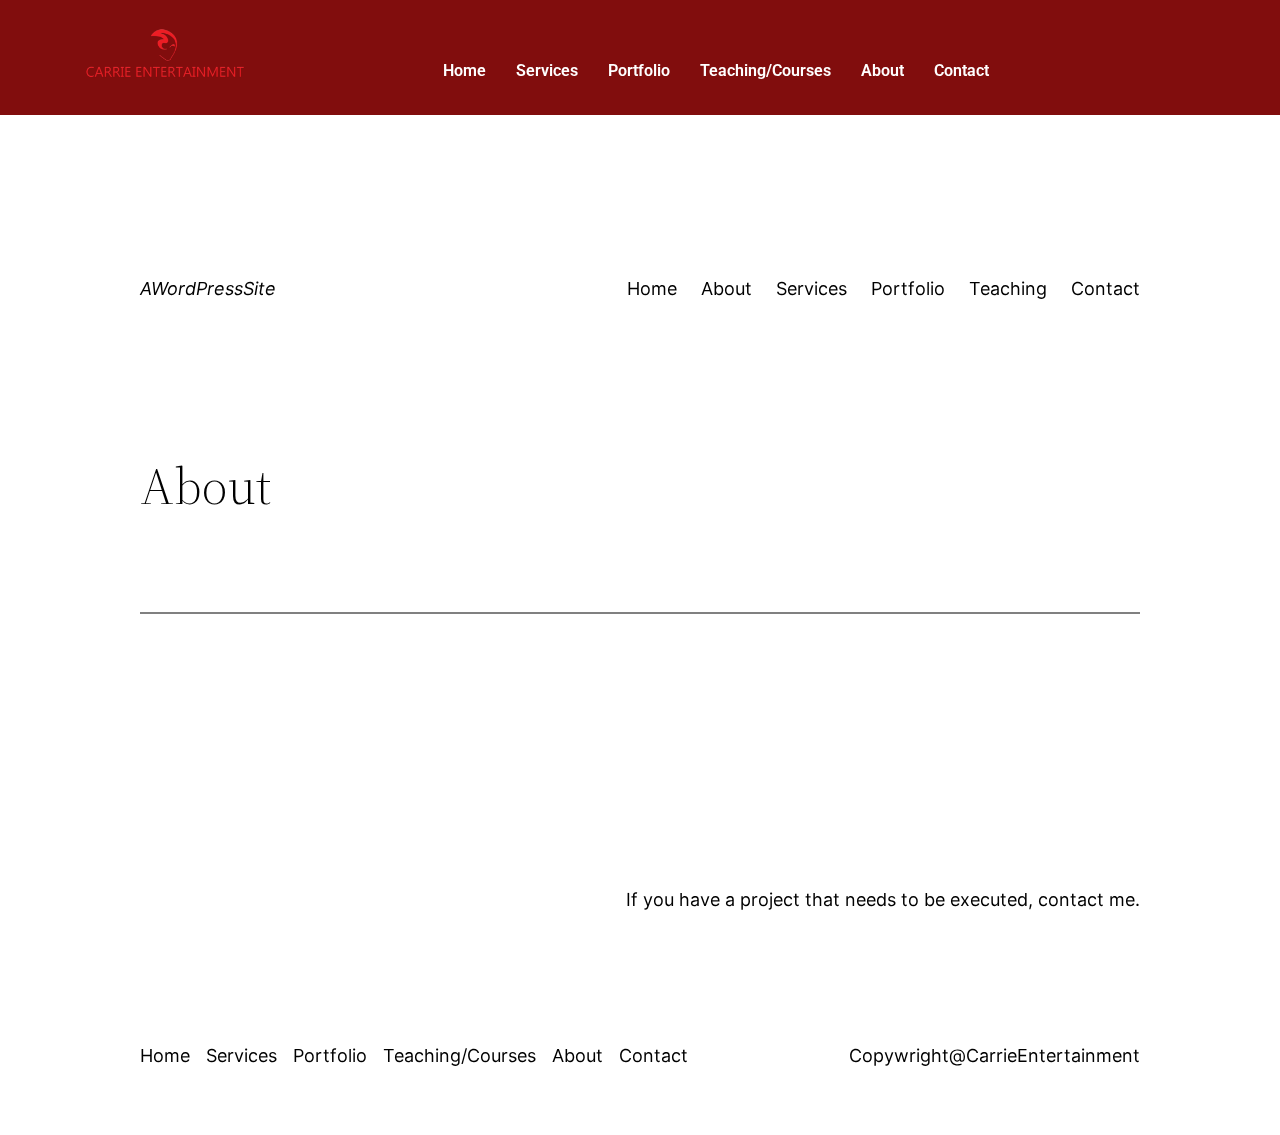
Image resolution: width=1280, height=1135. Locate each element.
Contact (961, 70)
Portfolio (639, 70)
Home (464, 70)
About (882, 70)
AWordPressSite (208, 288)
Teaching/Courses (765, 70)
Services (547, 70)
